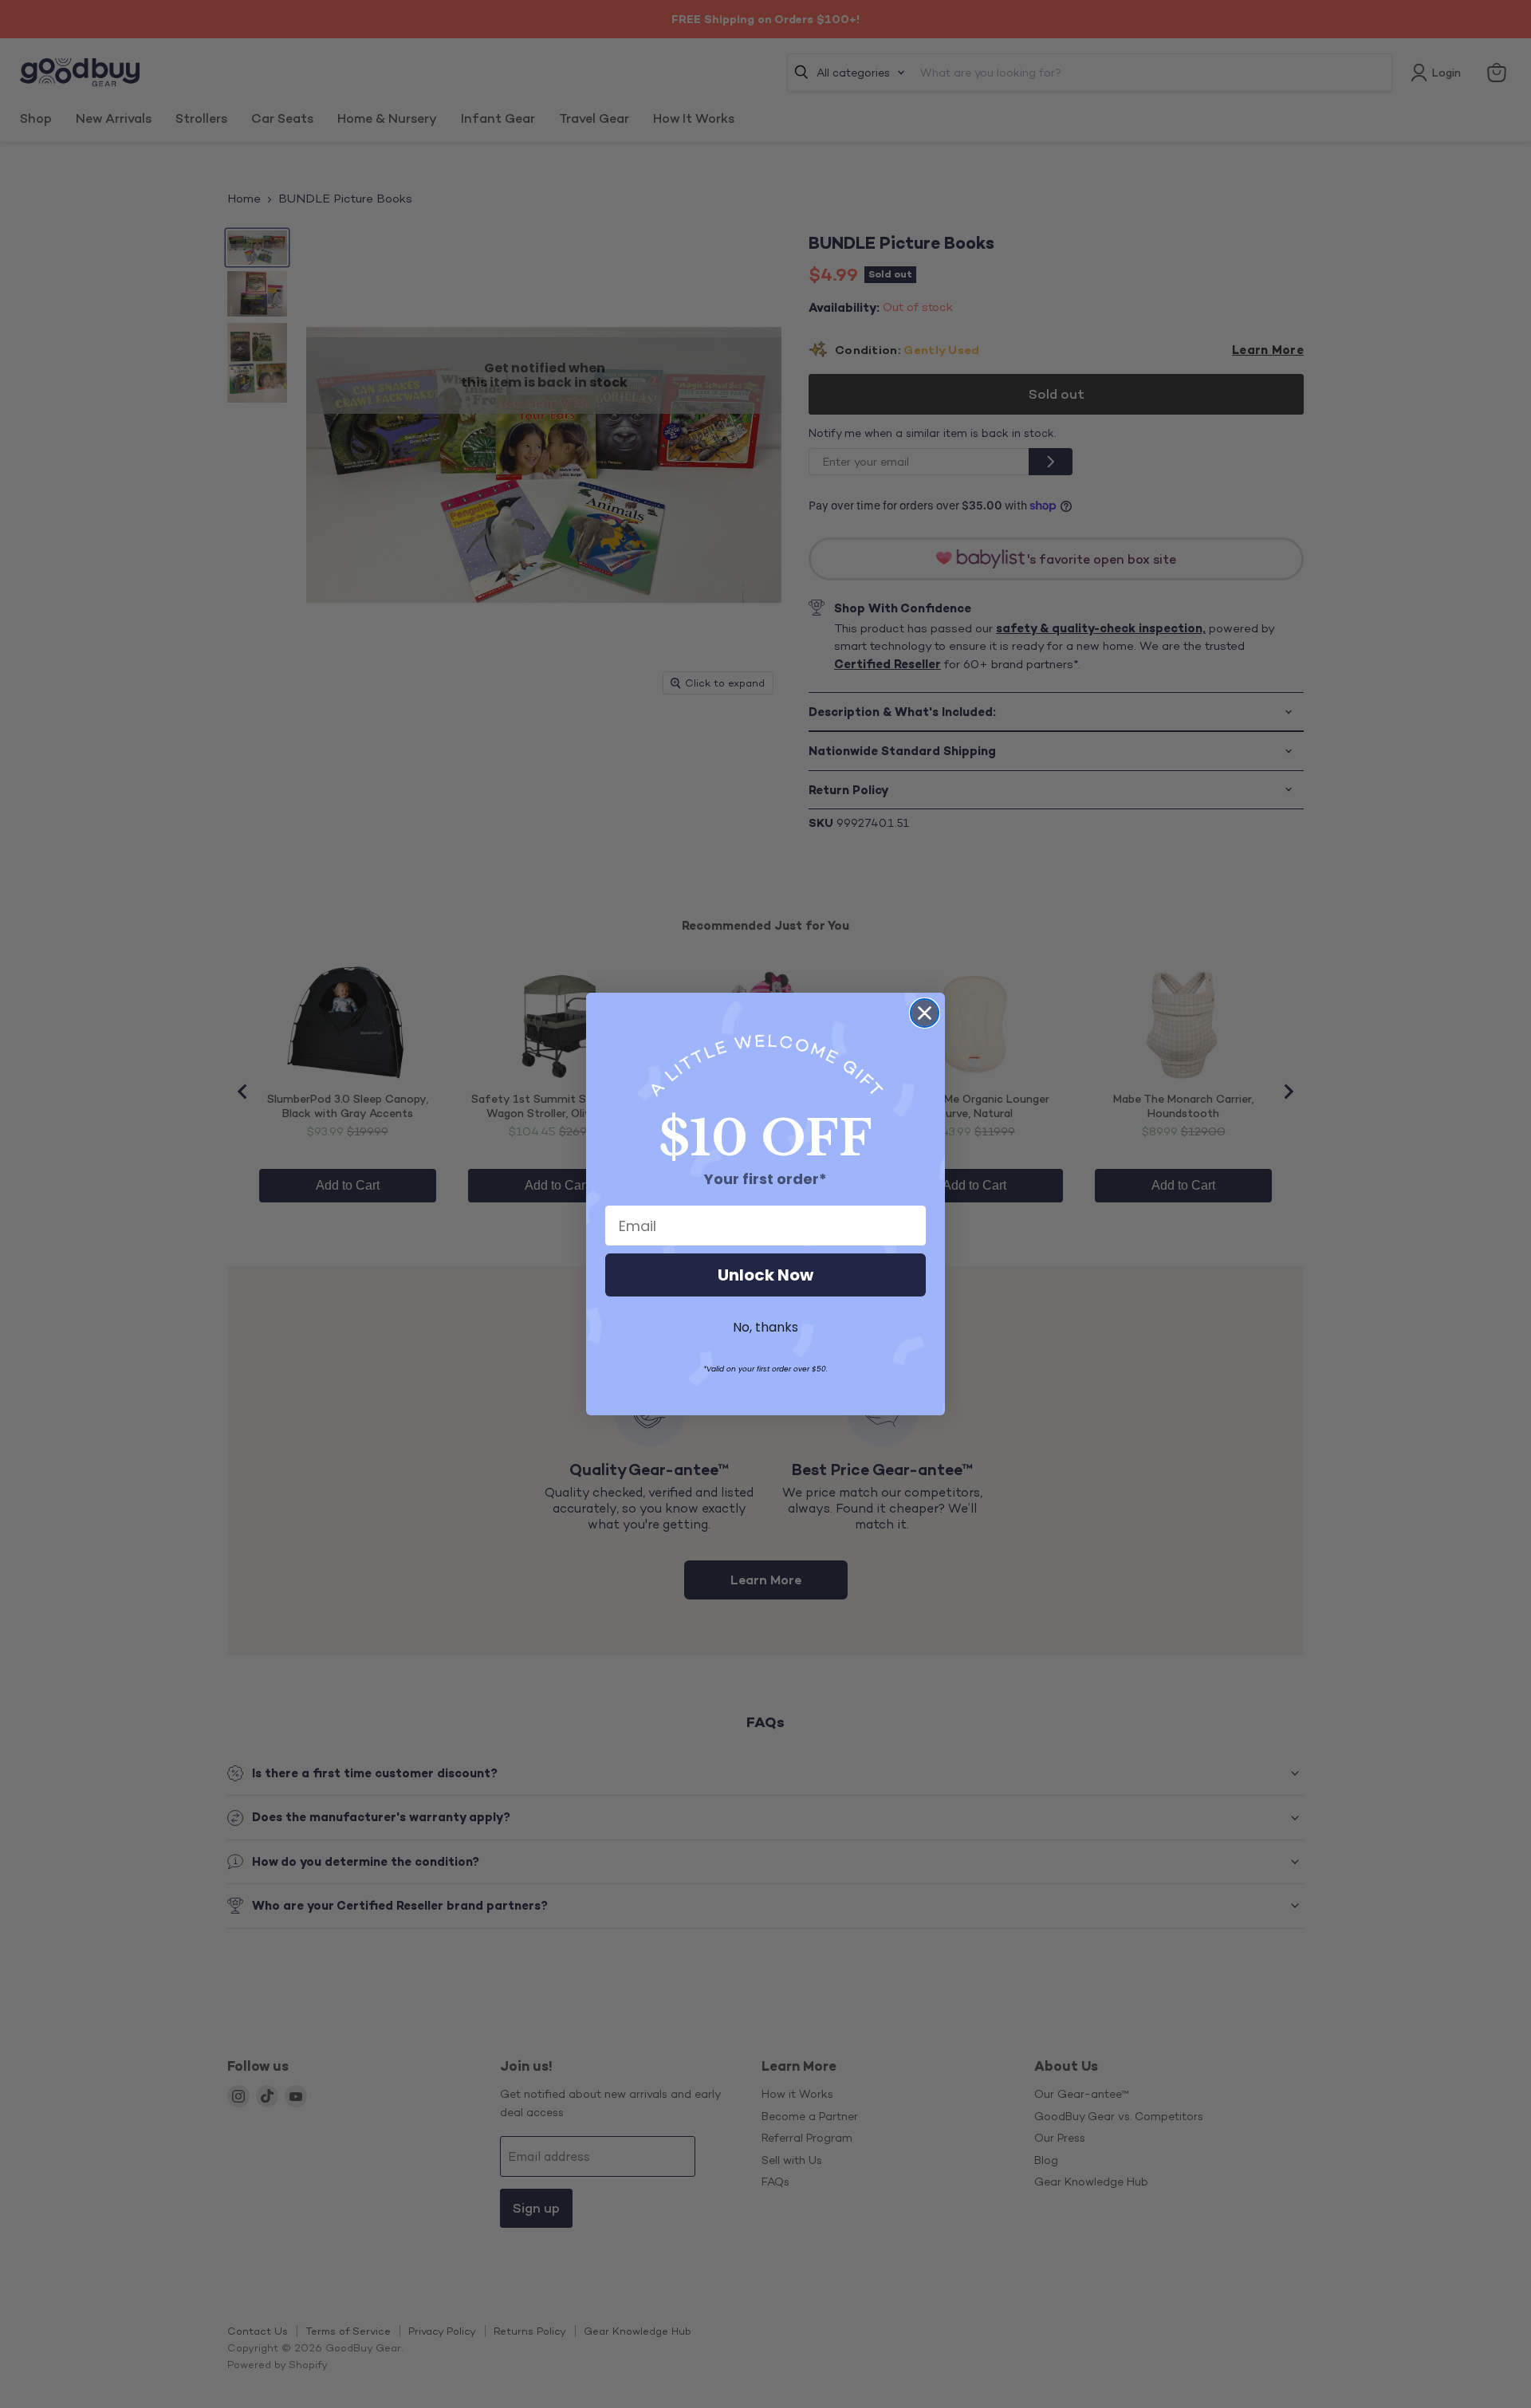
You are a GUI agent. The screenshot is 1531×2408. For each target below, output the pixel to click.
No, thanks (765, 1327)
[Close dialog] (925, 1013)
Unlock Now (765, 1275)
